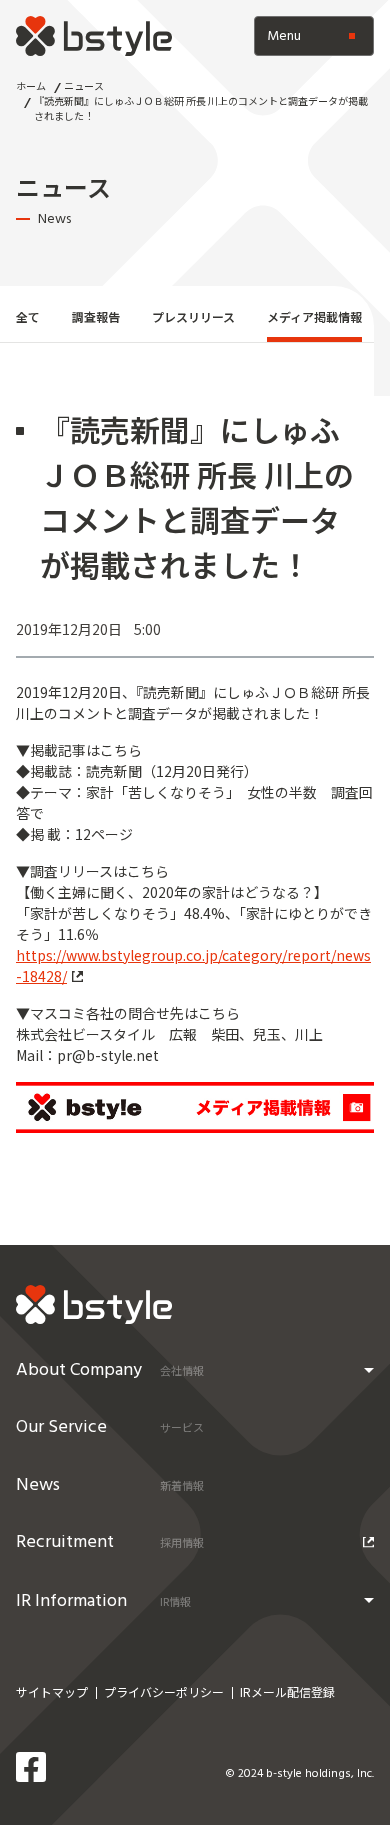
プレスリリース (193, 316)
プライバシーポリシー (164, 1691)
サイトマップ (52, 1691)
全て (28, 316)
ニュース (84, 85)
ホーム (31, 85)
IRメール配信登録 (287, 1691)
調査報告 (96, 316)
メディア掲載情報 (314, 316)
